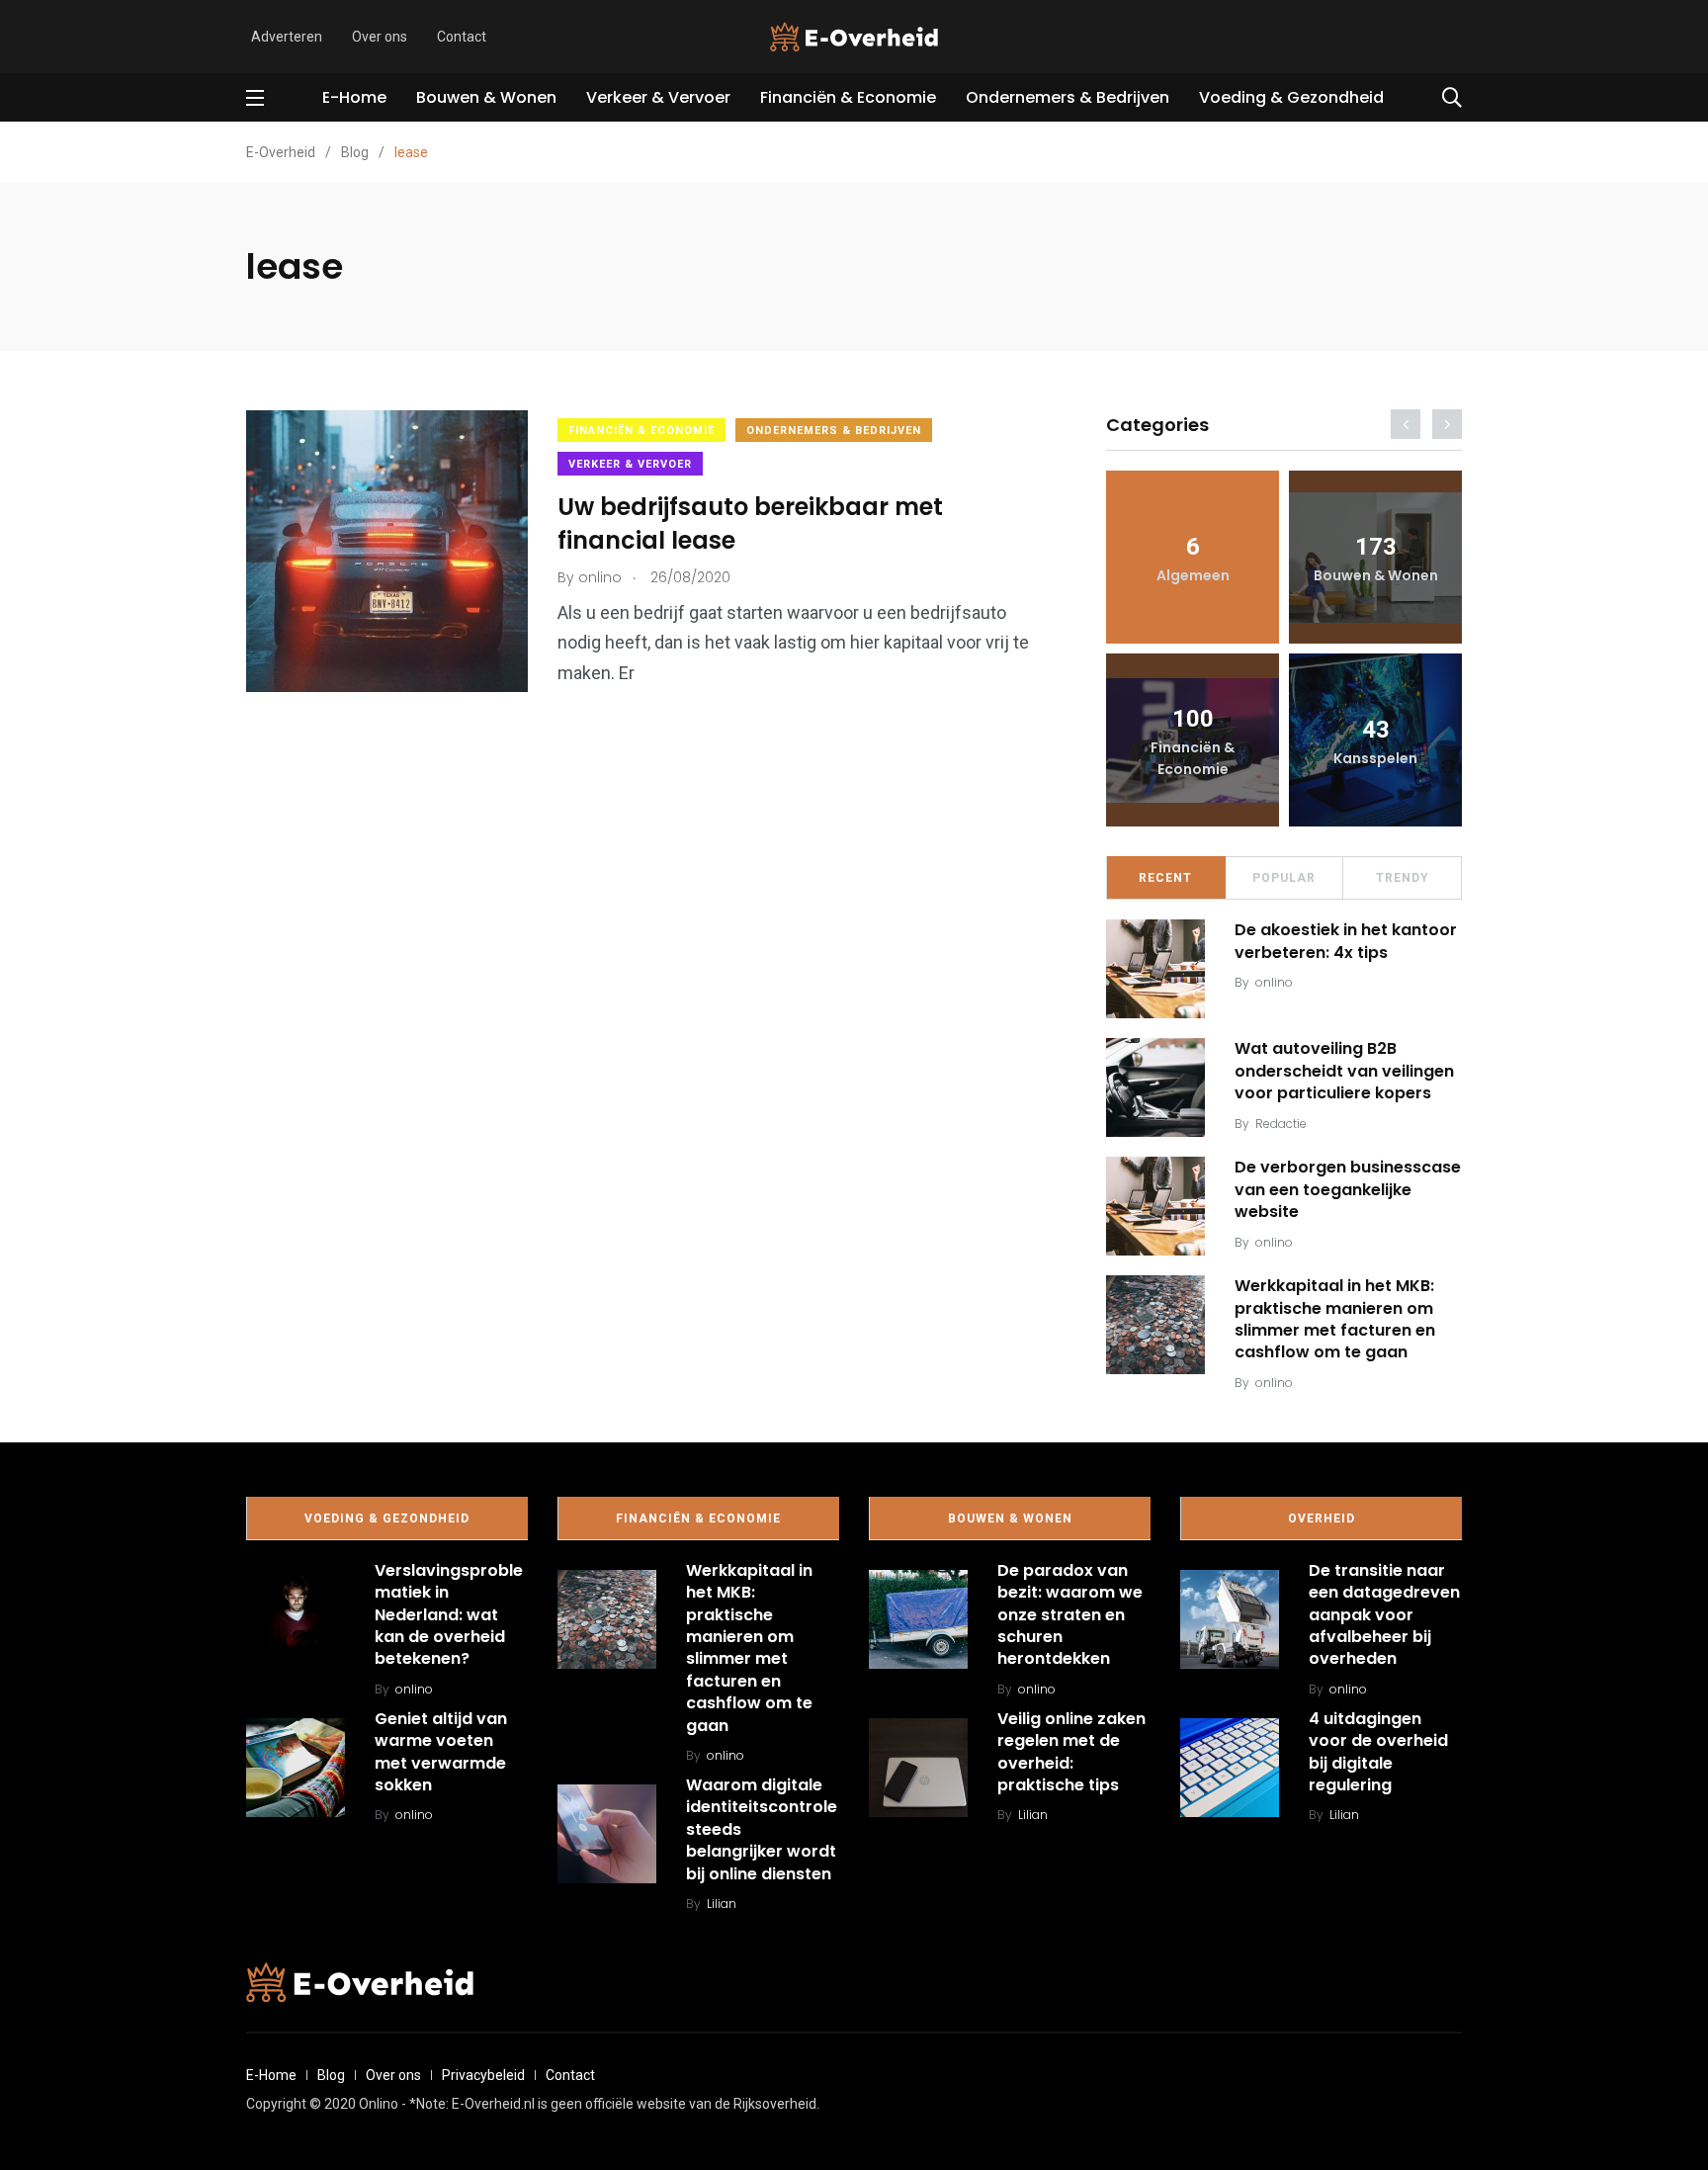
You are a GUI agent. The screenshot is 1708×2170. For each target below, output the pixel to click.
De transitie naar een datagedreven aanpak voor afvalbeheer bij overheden (1384, 1615)
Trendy (1403, 878)
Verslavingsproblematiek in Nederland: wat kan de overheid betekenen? (449, 1615)
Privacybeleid (483, 2075)
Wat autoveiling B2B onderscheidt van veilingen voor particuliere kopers (1344, 1071)
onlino (1274, 982)
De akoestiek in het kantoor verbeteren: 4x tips (1346, 941)
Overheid (1322, 1519)
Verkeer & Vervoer (658, 97)
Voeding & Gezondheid (1291, 97)
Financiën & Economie (848, 97)
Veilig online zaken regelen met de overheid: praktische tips (1071, 1752)
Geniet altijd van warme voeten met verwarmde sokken (441, 1752)
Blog (331, 2075)
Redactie (1281, 1124)
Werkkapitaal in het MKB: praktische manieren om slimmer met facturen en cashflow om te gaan (1335, 1319)
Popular (1284, 878)
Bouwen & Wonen (486, 97)
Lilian (722, 1904)
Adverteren (287, 37)
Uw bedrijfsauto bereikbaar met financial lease (750, 523)
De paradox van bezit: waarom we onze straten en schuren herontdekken (1070, 1615)
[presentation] (1406, 424)
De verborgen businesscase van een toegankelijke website (1348, 1189)
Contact (462, 37)
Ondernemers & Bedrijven (1067, 97)
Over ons (380, 37)
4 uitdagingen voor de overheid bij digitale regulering (1378, 1752)
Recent (1165, 878)
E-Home (354, 97)
